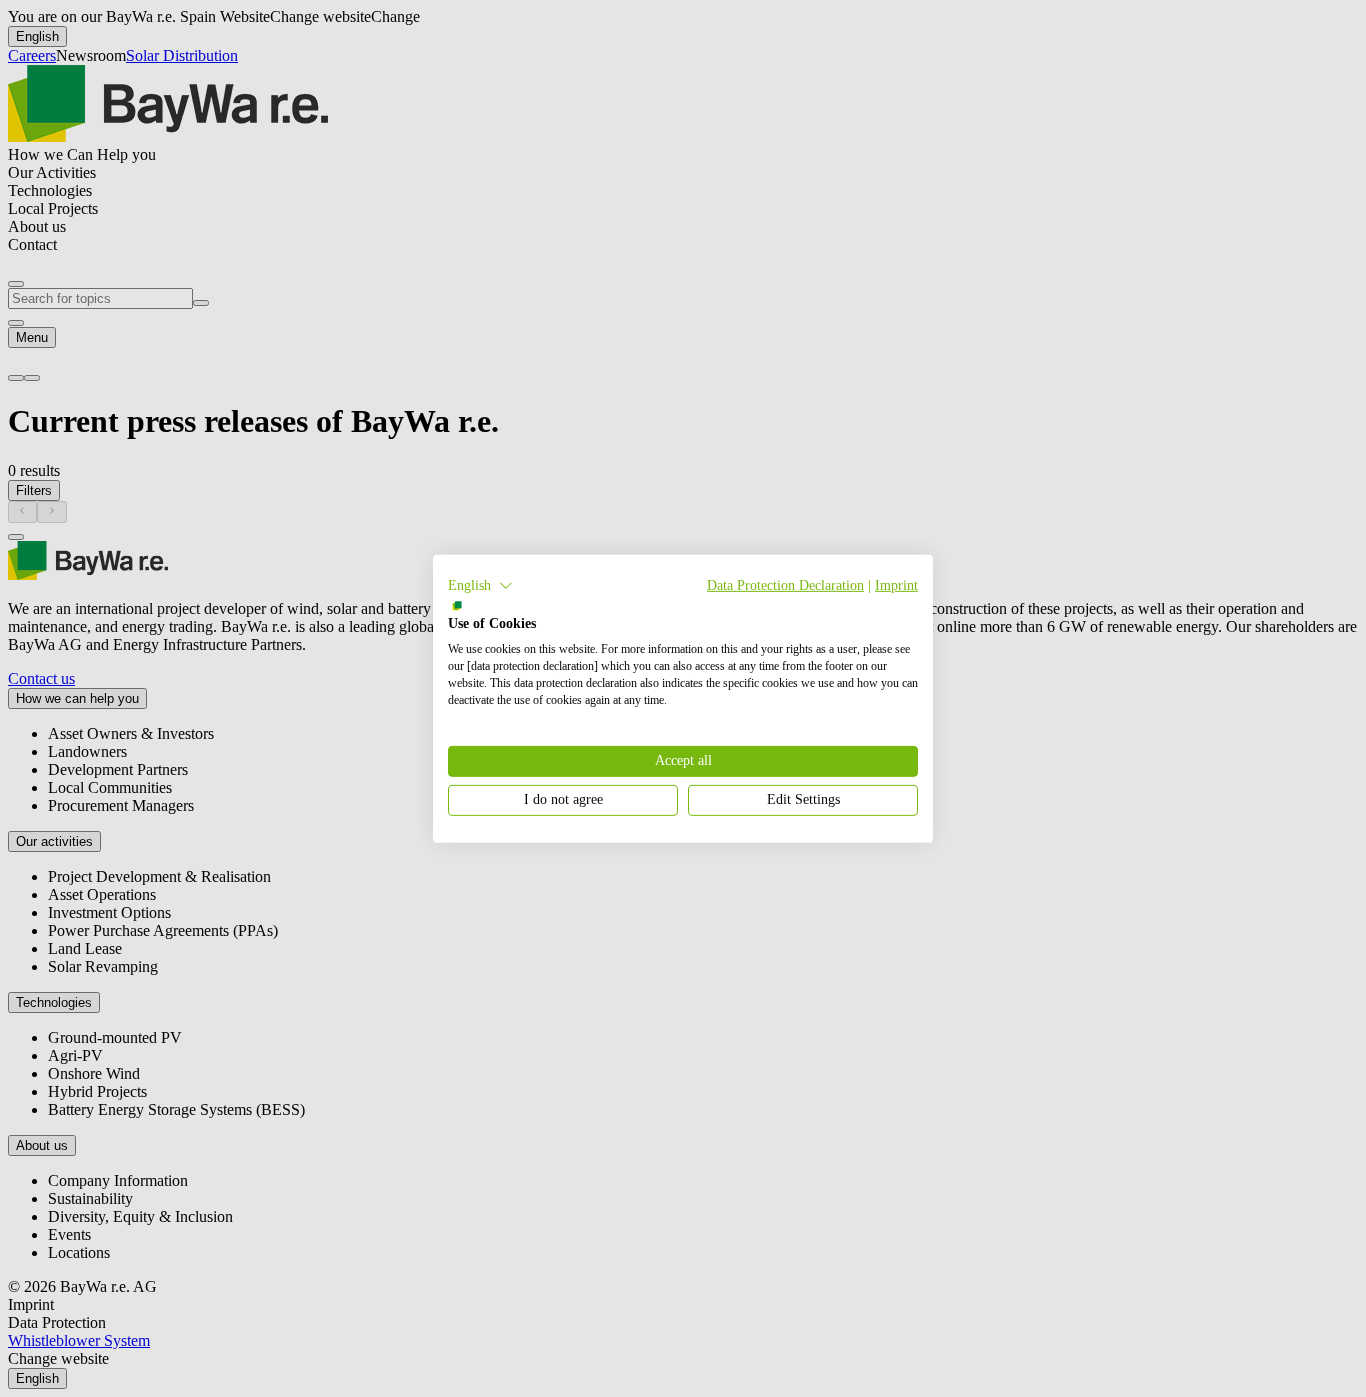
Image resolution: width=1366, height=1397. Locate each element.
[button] (480, 585)
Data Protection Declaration (785, 584)
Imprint (896, 584)
